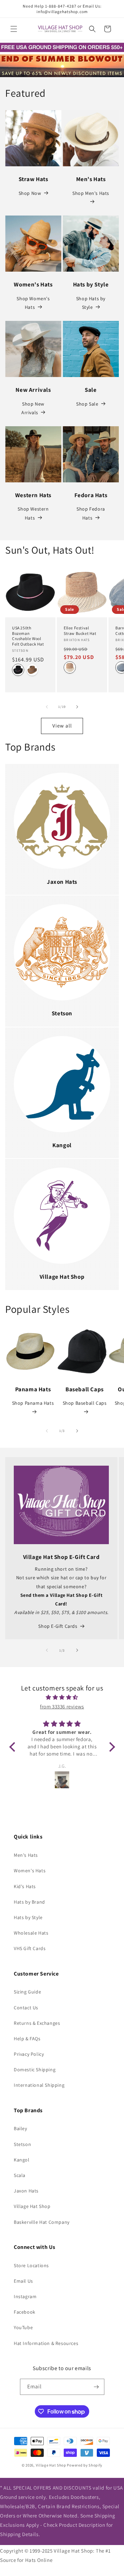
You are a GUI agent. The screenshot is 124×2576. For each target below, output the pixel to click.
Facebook (25, 2312)
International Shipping (39, 2085)
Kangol (22, 2160)
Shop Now (30, 193)
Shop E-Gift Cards (58, 1626)
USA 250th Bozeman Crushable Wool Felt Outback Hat (28, 636)
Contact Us (26, 2008)
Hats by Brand (29, 1902)
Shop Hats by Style (91, 303)
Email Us (23, 2281)
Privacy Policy (29, 2054)
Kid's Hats (25, 1886)
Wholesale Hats (31, 1933)
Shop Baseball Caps (85, 1403)
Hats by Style (28, 1917)
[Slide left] (47, 707)
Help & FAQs (27, 2039)
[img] (62, 1697)
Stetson (22, 2144)
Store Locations (31, 2265)
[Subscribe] (96, 2387)
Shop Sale (87, 404)
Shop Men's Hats (91, 193)
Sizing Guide (27, 1992)
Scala (20, 2175)
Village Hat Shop (32, 2206)
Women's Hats (30, 1871)
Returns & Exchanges (37, 2023)
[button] (14, 29)
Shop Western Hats (33, 513)
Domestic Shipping (35, 2070)
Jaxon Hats (26, 2191)
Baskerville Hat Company (42, 2222)
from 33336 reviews (62, 1706)
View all (62, 726)
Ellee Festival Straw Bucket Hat (80, 631)
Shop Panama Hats (33, 1403)
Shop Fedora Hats (91, 513)
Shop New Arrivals (33, 408)
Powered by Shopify (85, 2465)
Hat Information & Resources (46, 2343)
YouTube (23, 2327)
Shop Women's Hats (33, 303)
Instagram (25, 2296)
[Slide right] (77, 707)
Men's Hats (26, 1855)
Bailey (20, 2128)
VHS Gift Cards (30, 1948)
